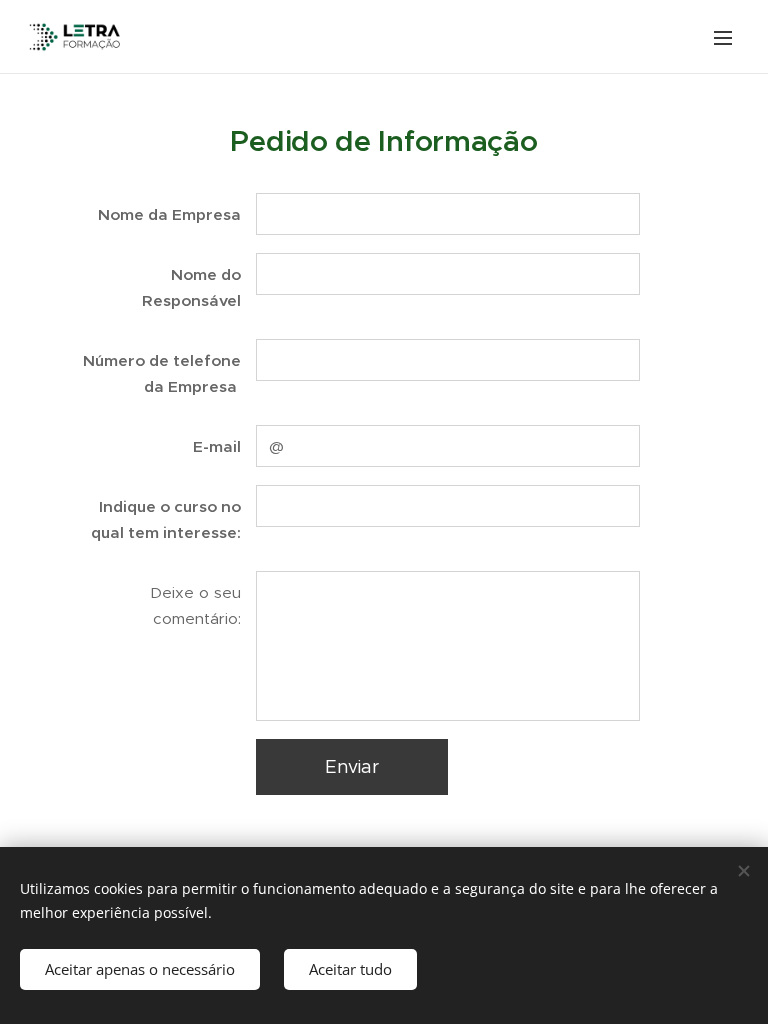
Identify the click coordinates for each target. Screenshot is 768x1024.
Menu (723, 37)
